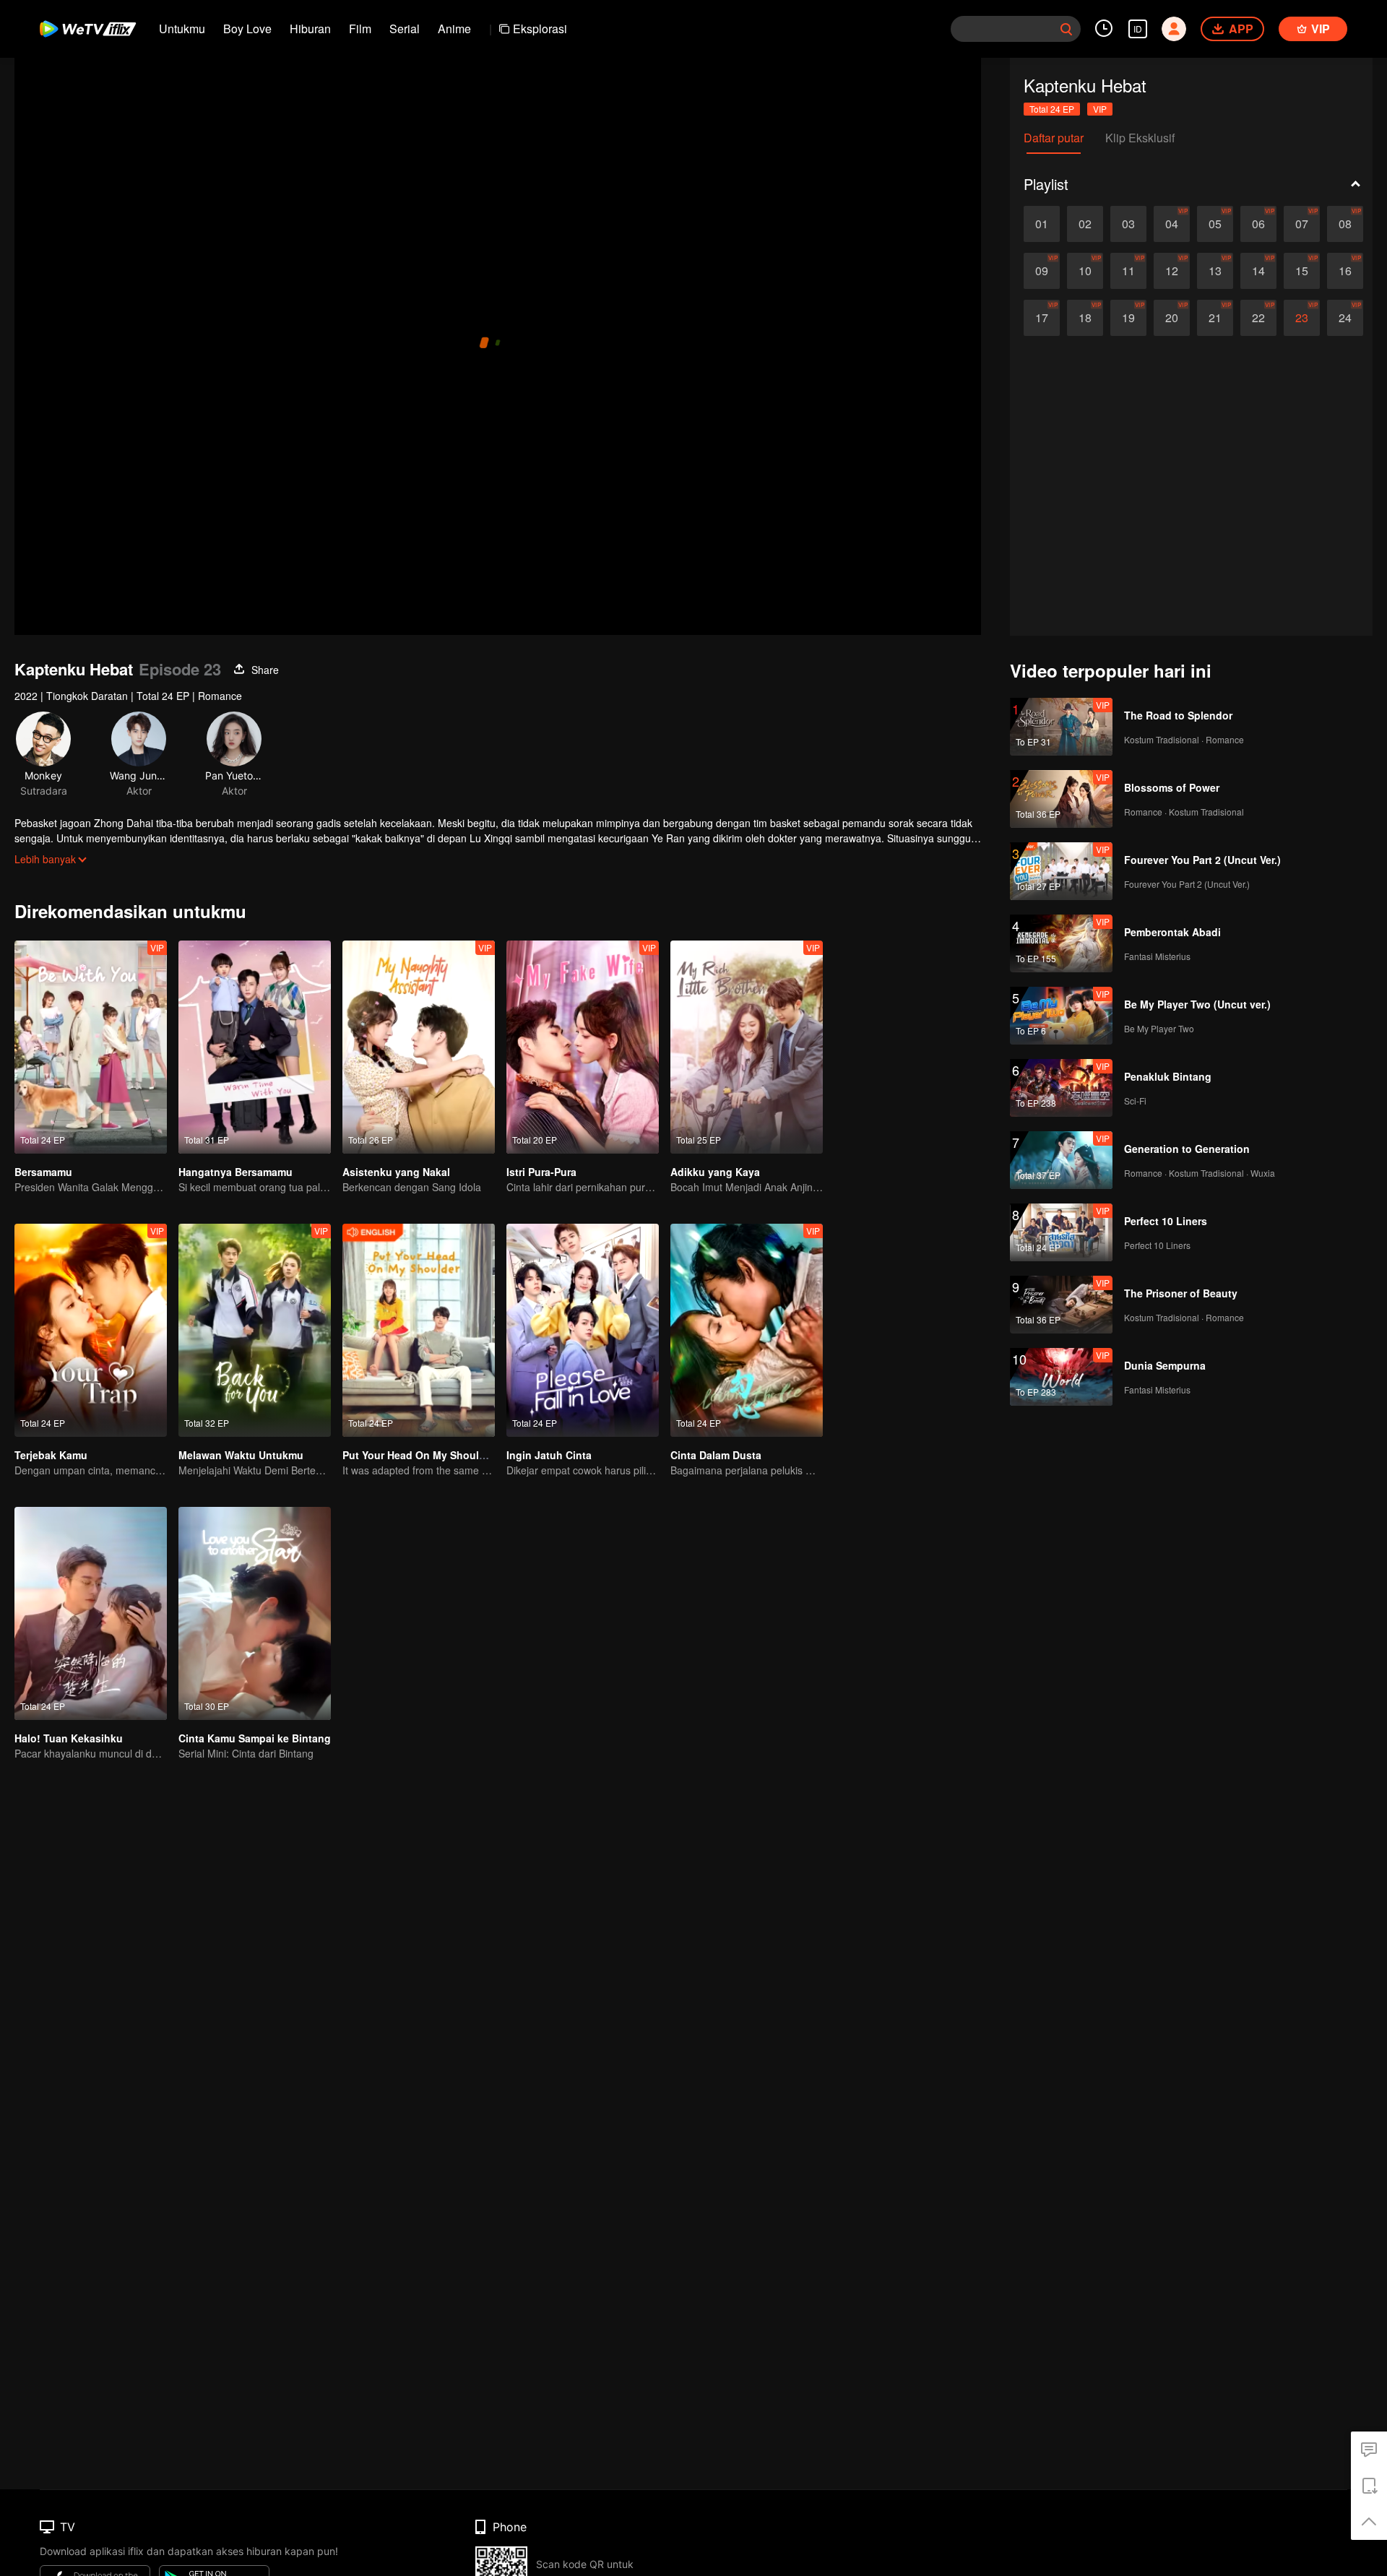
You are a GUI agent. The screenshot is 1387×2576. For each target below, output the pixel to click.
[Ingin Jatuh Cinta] (583, 1330)
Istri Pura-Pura (541, 1172)
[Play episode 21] (1215, 318)
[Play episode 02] (1085, 224)
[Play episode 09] (1042, 271)
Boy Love (247, 29)
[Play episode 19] (1128, 318)
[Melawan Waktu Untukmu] (255, 1330)
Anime (454, 29)
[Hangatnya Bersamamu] (255, 1047)
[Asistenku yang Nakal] (419, 1047)
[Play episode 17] (1042, 318)
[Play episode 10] (1085, 271)
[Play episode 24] (1345, 318)
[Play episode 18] (1085, 318)
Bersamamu (43, 1172)
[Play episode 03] (1128, 224)
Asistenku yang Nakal (396, 1172)
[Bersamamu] (91, 1047)
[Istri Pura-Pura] (583, 1047)
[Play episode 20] (1172, 318)
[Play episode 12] (1172, 271)
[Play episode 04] (1172, 224)
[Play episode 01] (1042, 224)
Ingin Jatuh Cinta (549, 1455)
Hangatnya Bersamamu (236, 1172)
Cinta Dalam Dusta (716, 1455)
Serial (405, 29)
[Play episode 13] (1215, 271)
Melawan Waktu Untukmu (241, 1455)
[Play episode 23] (1302, 318)
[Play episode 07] (1302, 224)
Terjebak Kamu (51, 1455)
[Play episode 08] (1345, 224)
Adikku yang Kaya (715, 1172)
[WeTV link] (88, 29)
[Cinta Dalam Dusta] (747, 1330)
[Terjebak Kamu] (91, 1330)
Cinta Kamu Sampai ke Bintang (255, 1738)
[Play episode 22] (1258, 318)
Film (360, 29)
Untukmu (182, 29)
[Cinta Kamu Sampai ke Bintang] (255, 1613)
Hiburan (310, 29)
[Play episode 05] (1215, 224)
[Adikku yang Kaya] (747, 1047)
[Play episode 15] (1302, 271)
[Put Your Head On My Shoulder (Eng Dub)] (419, 1330)
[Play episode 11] (1128, 271)
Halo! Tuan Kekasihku (69, 1738)
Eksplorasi (540, 29)
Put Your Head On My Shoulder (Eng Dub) (445, 1455)
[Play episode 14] (1258, 271)
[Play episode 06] (1258, 224)
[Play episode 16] (1345, 271)
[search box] (1066, 29)
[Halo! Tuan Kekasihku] (91, 1613)
